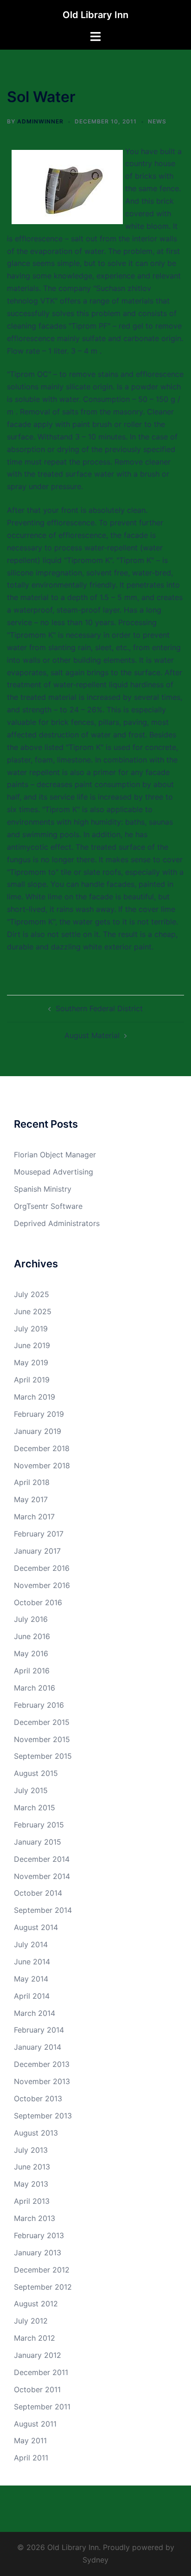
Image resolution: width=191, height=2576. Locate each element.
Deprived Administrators (57, 1223)
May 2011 (30, 2440)
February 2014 (39, 2030)
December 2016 (42, 1568)
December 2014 (42, 1859)
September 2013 (43, 2116)
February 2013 (39, 2235)
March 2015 (35, 1808)
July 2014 (31, 1944)
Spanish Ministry (43, 1189)
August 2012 (36, 2304)
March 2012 (35, 2338)
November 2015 (42, 1739)
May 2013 (31, 2184)
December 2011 (41, 2372)
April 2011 (31, 2458)
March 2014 (35, 2013)
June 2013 (32, 2167)
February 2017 (39, 1534)
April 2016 (32, 1671)
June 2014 (32, 1962)
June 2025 (33, 1311)
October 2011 (37, 2389)
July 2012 (31, 2321)
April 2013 (32, 2201)
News (157, 121)
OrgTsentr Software (48, 1206)
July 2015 (31, 1790)
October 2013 (38, 2098)
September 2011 (42, 2407)
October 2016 (38, 1602)
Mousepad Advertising (54, 1172)
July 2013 (31, 2150)
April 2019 (32, 1380)
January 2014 (38, 2047)
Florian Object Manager (55, 1155)
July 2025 (32, 1294)
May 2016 (31, 1653)
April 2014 (32, 1996)
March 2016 (35, 1688)
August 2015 (36, 1773)
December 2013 (42, 2064)
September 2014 (43, 1910)
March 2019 (35, 1397)
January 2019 (38, 1431)
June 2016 (32, 1636)
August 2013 (36, 2133)
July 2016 (31, 1619)
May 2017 (31, 1499)
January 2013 (38, 2253)
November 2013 (42, 2081)
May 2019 (31, 1362)
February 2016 (39, 1705)
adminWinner (40, 121)
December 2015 (42, 1722)
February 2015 (39, 1825)
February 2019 (39, 1414)
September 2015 (43, 1756)
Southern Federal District (99, 1008)
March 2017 (34, 1517)
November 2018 (42, 1466)
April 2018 (32, 1482)
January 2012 (38, 2355)
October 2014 (38, 1893)
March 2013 (35, 2218)
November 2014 (42, 1876)
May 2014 (31, 1979)
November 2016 (42, 1585)
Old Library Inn (95, 15)
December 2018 (42, 1448)
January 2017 (37, 1551)
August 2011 (35, 2424)
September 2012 (43, 2287)
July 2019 (31, 1329)
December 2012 (42, 2270)
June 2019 (32, 1345)
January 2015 (38, 1842)
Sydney (95, 2560)
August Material (92, 1035)
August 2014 (36, 1927)
